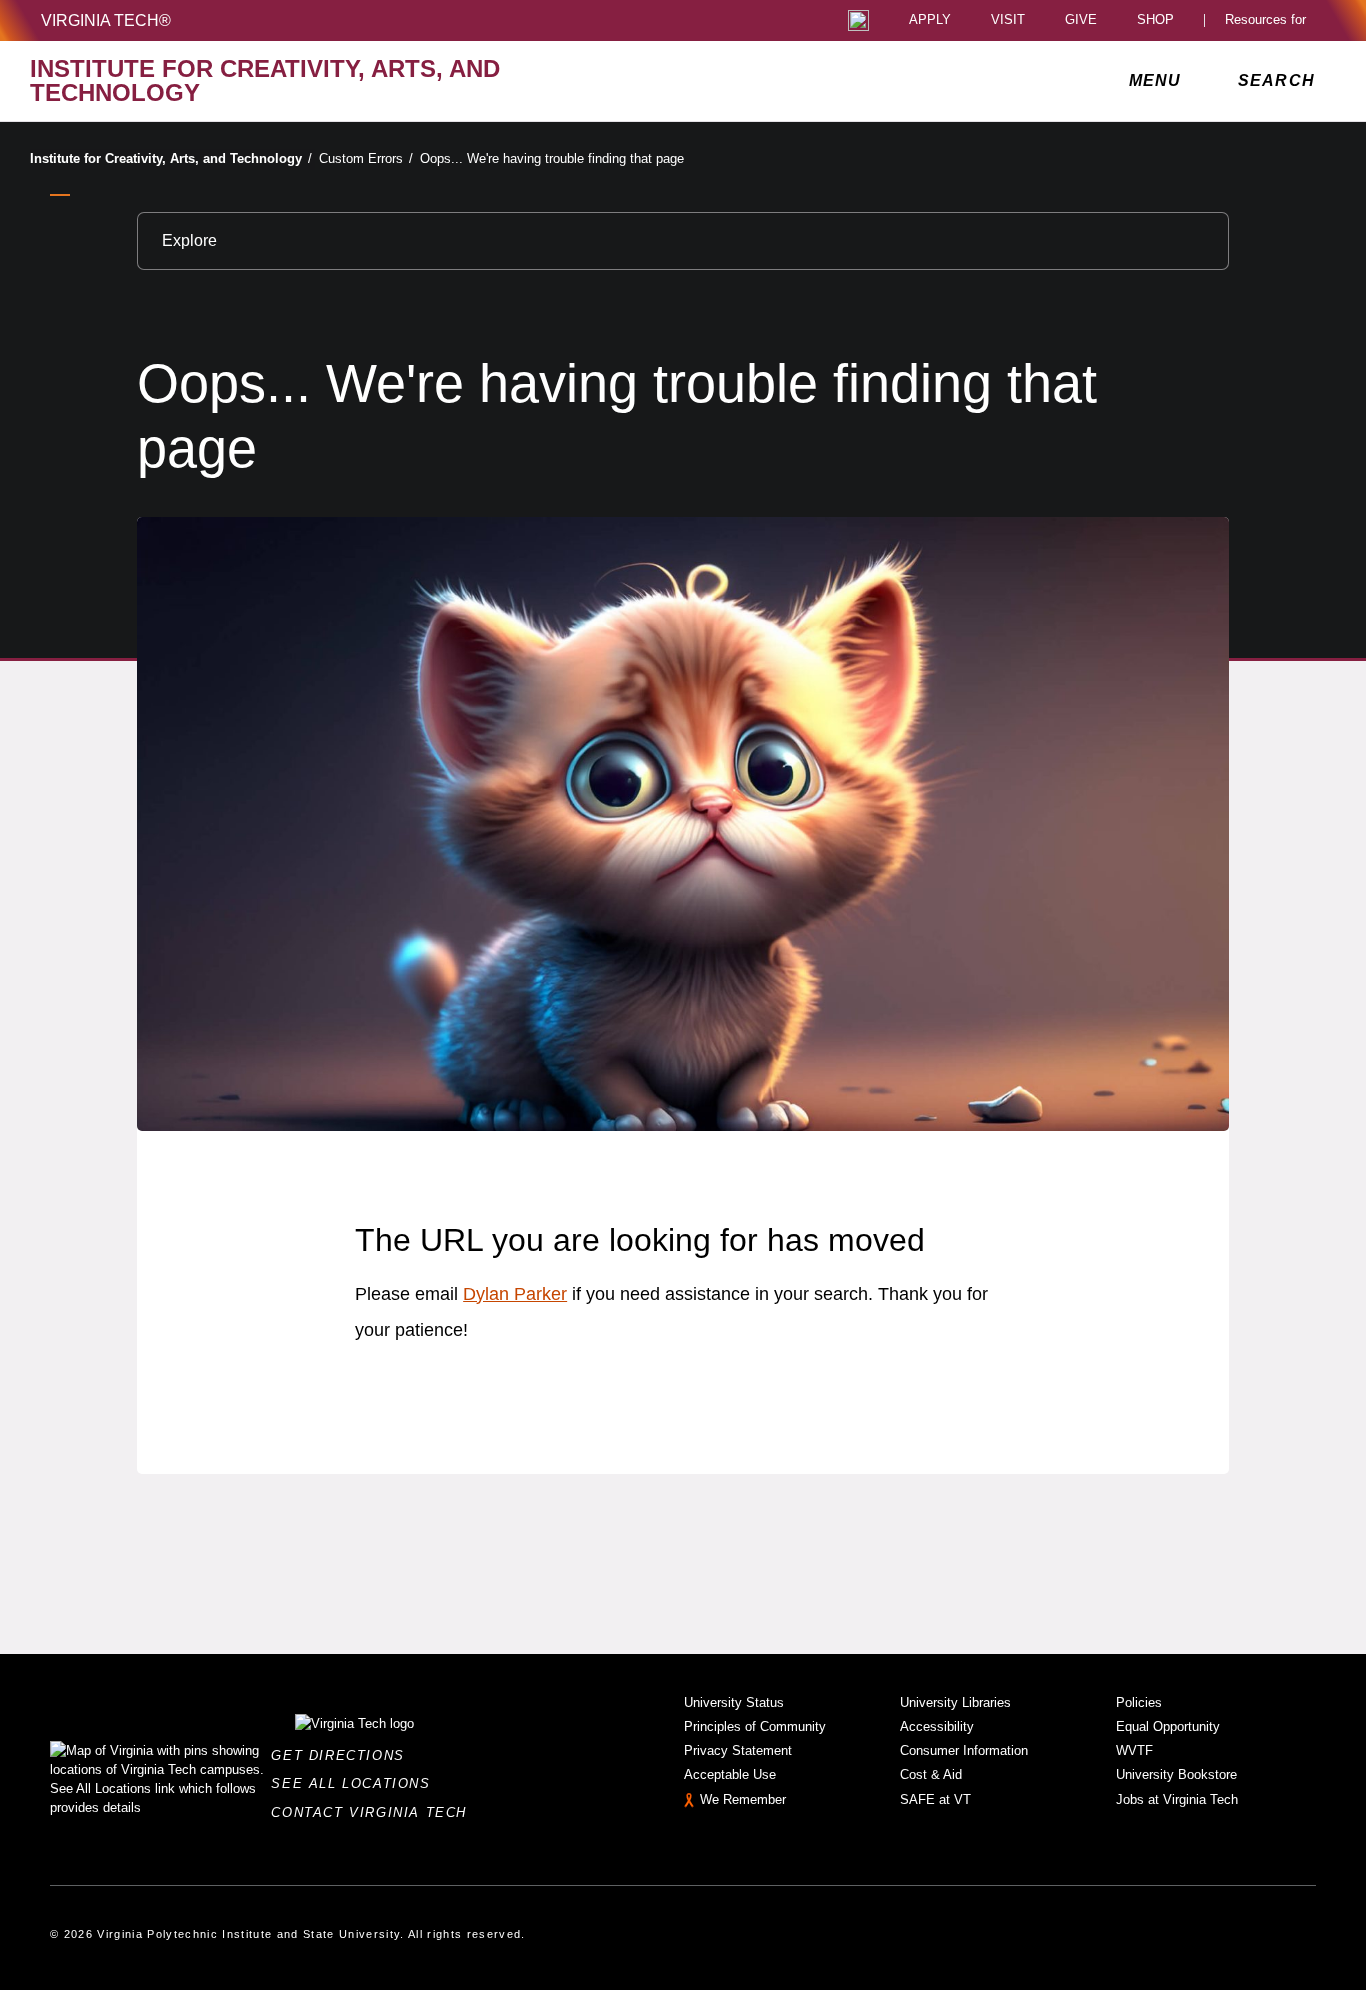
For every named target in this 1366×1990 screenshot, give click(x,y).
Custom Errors (366, 158)
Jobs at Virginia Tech (1177, 1799)
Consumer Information (964, 1750)
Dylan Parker (515, 1294)
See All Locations (356, 1783)
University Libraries (955, 1702)
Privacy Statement (738, 1750)
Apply (930, 20)
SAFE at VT (935, 1799)
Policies (1139, 1702)
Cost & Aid (931, 1774)
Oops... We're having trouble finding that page (552, 158)
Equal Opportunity (1168, 1726)
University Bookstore (1176, 1774)
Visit (1008, 20)
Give (1081, 20)
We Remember (743, 1799)
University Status (734, 1702)
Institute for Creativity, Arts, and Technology (171, 158)
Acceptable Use (730, 1774)
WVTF (1134, 1750)
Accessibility (937, 1726)
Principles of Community (755, 1726)
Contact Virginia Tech (374, 1812)
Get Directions (343, 1755)
